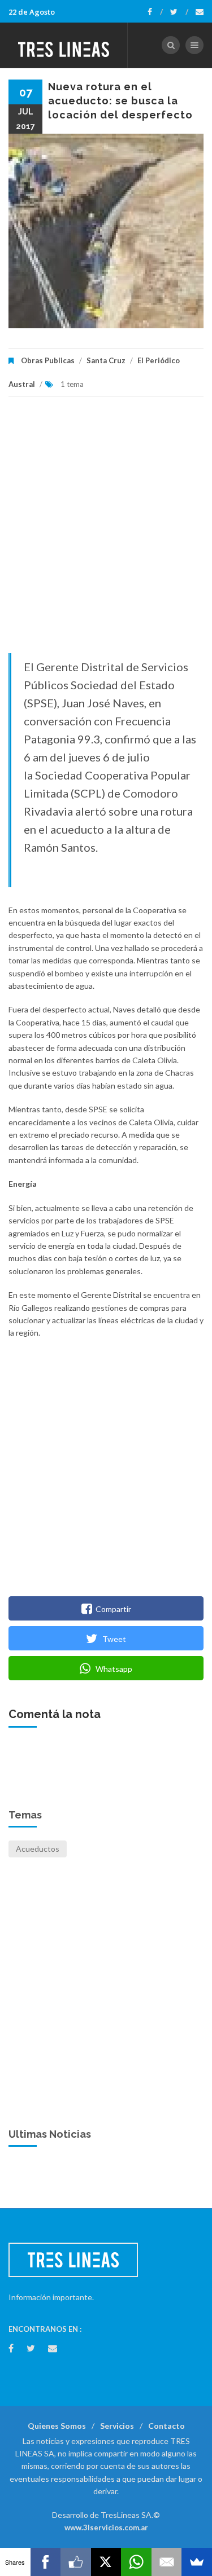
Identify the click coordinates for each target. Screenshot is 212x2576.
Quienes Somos (57, 2426)
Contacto (166, 2426)
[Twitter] (179, 12)
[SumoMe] (197, 2562)
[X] (106, 2562)
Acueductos (38, 1849)
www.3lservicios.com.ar (106, 2527)
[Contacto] (200, 12)
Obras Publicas (48, 360)
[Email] (167, 2562)
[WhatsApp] (136, 2562)
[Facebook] (155, 12)
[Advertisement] (106, 530)
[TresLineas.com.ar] (64, 45)
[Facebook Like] (76, 2562)
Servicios (117, 2426)
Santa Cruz (106, 360)
